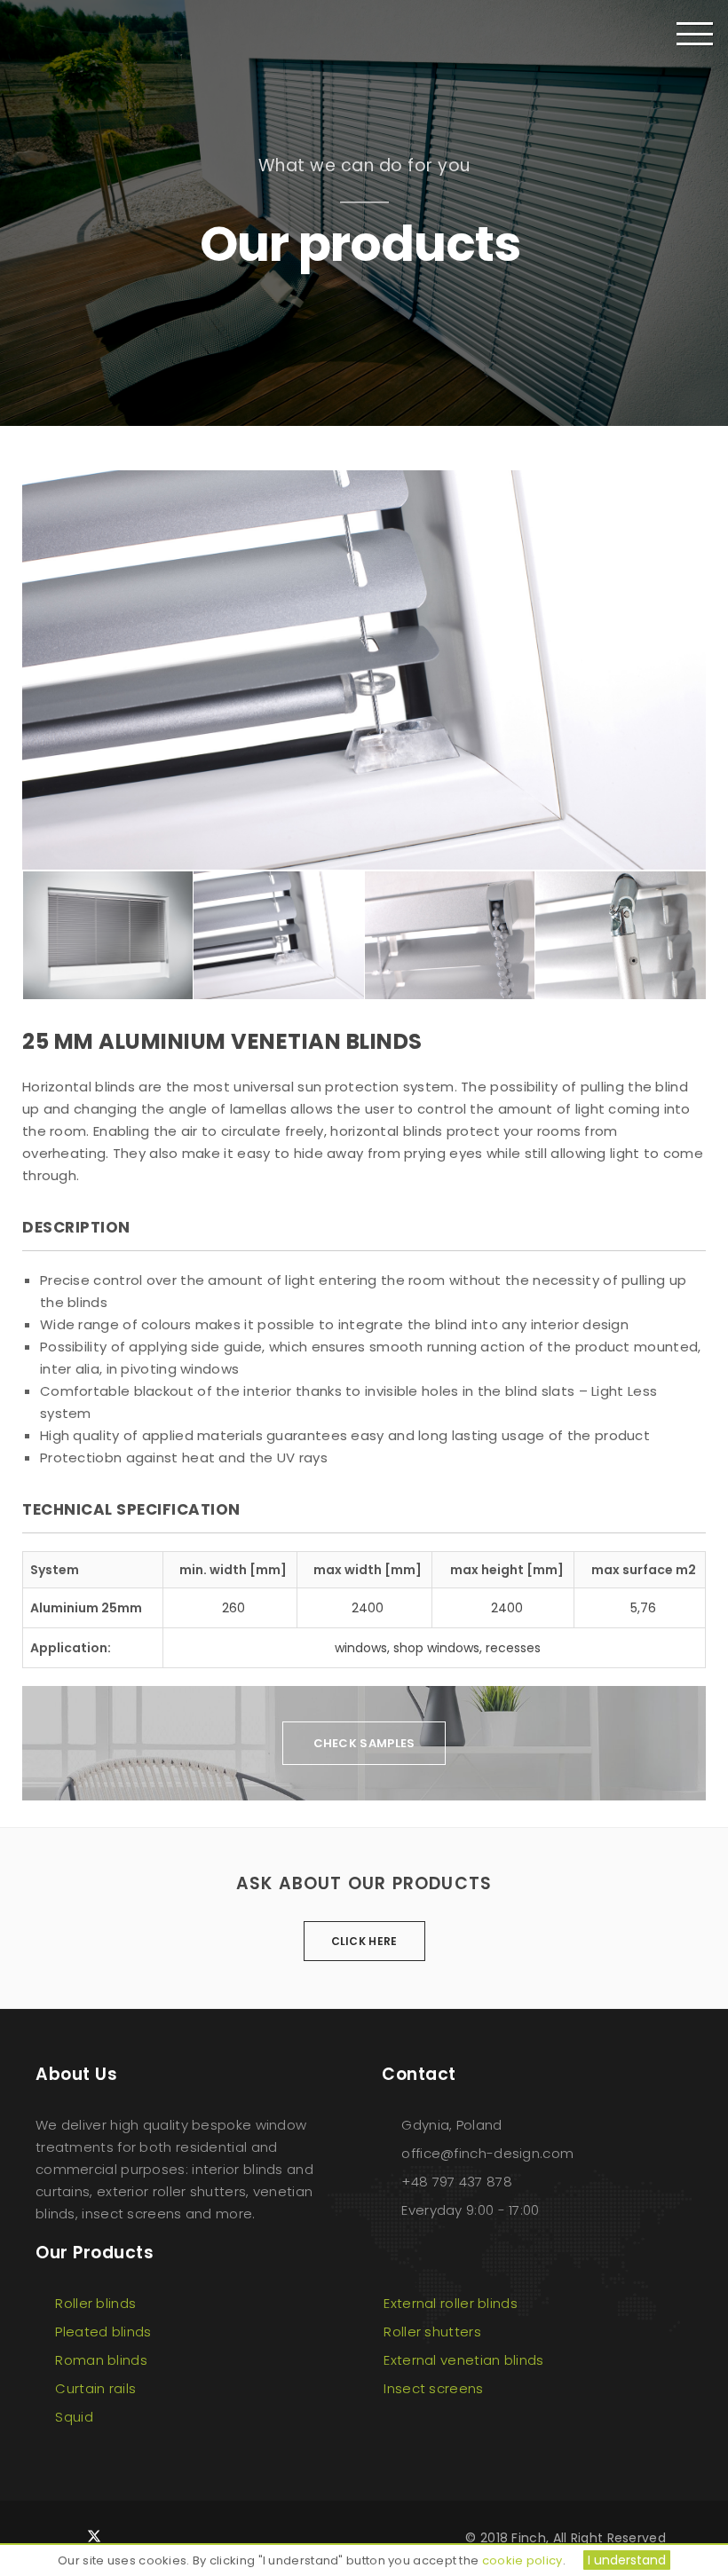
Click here (364, 1941)
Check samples (364, 1743)
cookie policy (522, 2560)
